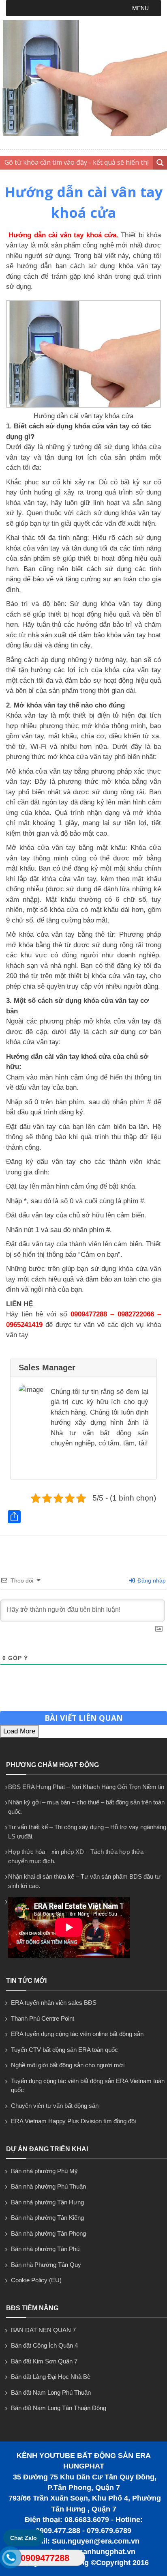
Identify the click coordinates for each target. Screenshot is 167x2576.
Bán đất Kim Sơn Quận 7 (44, 2361)
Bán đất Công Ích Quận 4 (44, 2345)
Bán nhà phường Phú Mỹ (44, 2171)
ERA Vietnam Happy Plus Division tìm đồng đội (73, 2121)
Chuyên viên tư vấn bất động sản (55, 2106)
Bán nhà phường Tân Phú (45, 2249)
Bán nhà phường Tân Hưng (47, 2202)
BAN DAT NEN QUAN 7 (43, 2330)
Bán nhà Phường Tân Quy (46, 2265)
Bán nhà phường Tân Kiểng (47, 2218)
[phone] (11, 2559)
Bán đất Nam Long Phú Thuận (51, 2392)
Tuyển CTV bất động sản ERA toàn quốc (64, 2050)
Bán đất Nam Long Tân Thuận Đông (59, 2408)
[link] (83, 405)
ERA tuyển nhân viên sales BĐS (54, 2003)
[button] (140, 8)
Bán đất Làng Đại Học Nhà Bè (51, 2377)
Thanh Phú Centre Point (43, 2018)
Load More (19, 1731)
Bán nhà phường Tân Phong (48, 2233)
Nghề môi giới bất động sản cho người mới (68, 2065)
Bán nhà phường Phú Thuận (48, 2186)
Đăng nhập (151, 1580)
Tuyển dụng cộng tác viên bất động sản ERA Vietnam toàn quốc (88, 2086)
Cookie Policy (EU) (36, 2280)
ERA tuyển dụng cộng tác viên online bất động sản (77, 2034)
